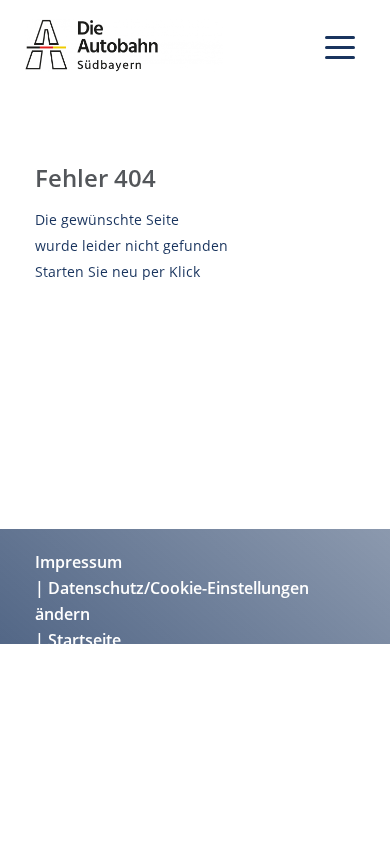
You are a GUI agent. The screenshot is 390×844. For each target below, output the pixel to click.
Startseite (84, 640)
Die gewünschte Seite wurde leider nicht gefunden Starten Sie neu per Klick (131, 245)
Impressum (78, 562)
